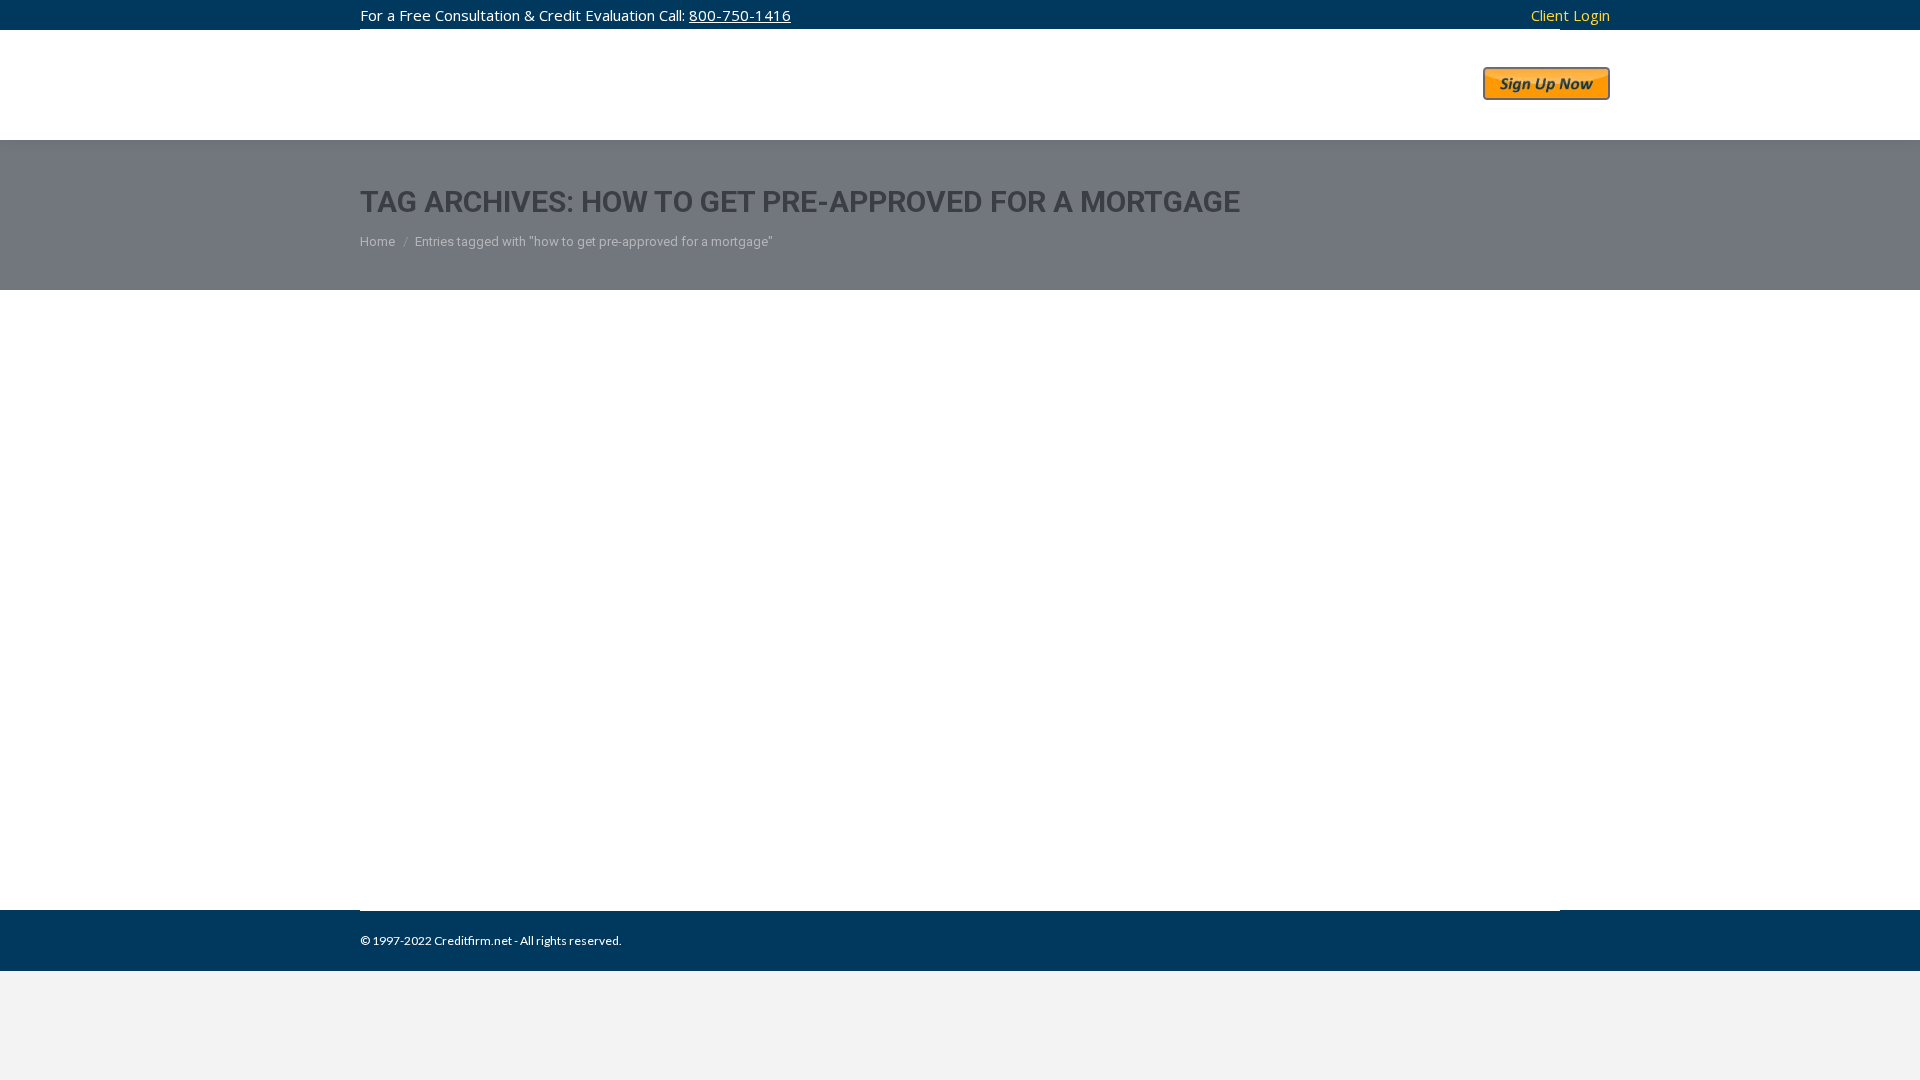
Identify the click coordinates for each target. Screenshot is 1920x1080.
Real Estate (637, 807)
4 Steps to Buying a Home (540, 766)
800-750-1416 (740, 15)
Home (377, 241)
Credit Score (569, 807)
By (801, 807)
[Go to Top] (1888, 1048)
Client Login (1570, 15)
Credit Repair (419, 807)
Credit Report (495, 807)
